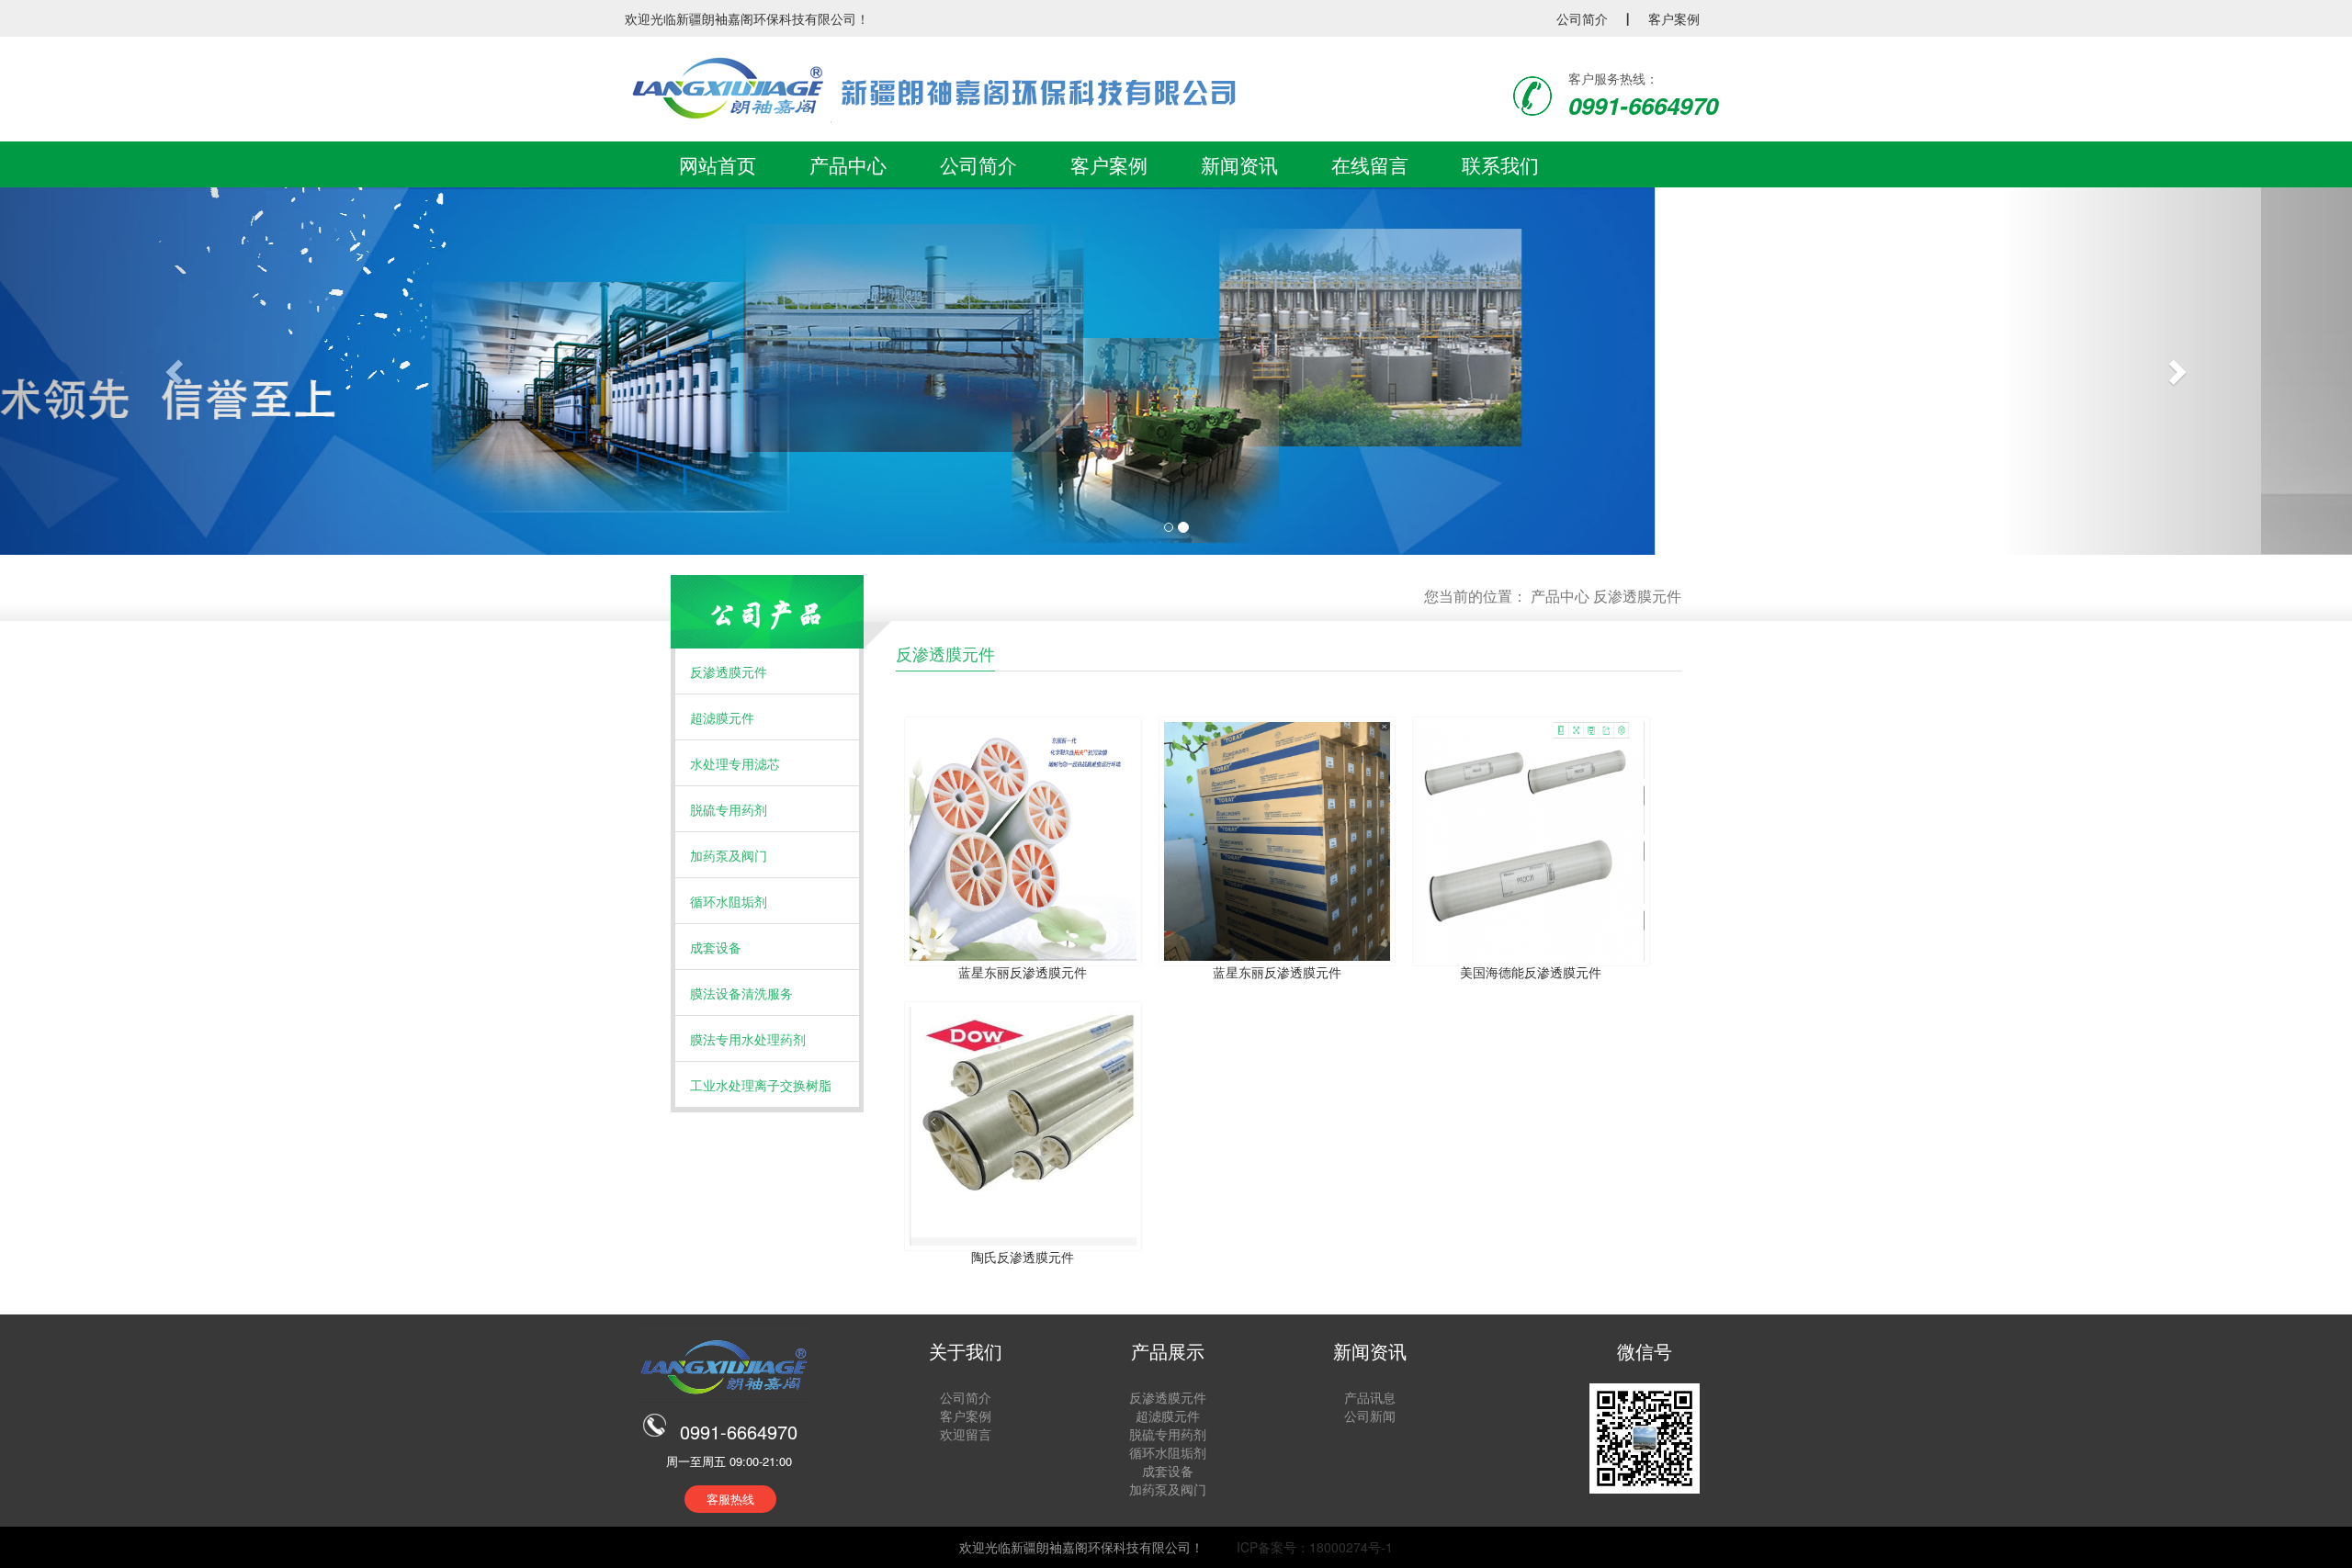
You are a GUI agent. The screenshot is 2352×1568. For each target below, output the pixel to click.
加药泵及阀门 (729, 855)
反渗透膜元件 (1637, 596)
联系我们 (1500, 164)
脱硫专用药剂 (729, 809)
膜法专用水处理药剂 (748, 1039)
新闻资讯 (1239, 164)
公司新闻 (1370, 1416)
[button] (176, 371)
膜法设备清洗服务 (741, 993)
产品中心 (848, 164)
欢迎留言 (966, 1434)
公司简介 (1582, 18)
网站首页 (718, 164)
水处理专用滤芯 (735, 763)
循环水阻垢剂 (729, 901)
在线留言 (1370, 164)
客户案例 (1674, 18)
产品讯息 (1370, 1397)
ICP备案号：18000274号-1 (1313, 1547)
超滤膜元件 (722, 717)
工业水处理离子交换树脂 (761, 1085)
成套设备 (716, 947)
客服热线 (730, 1499)
